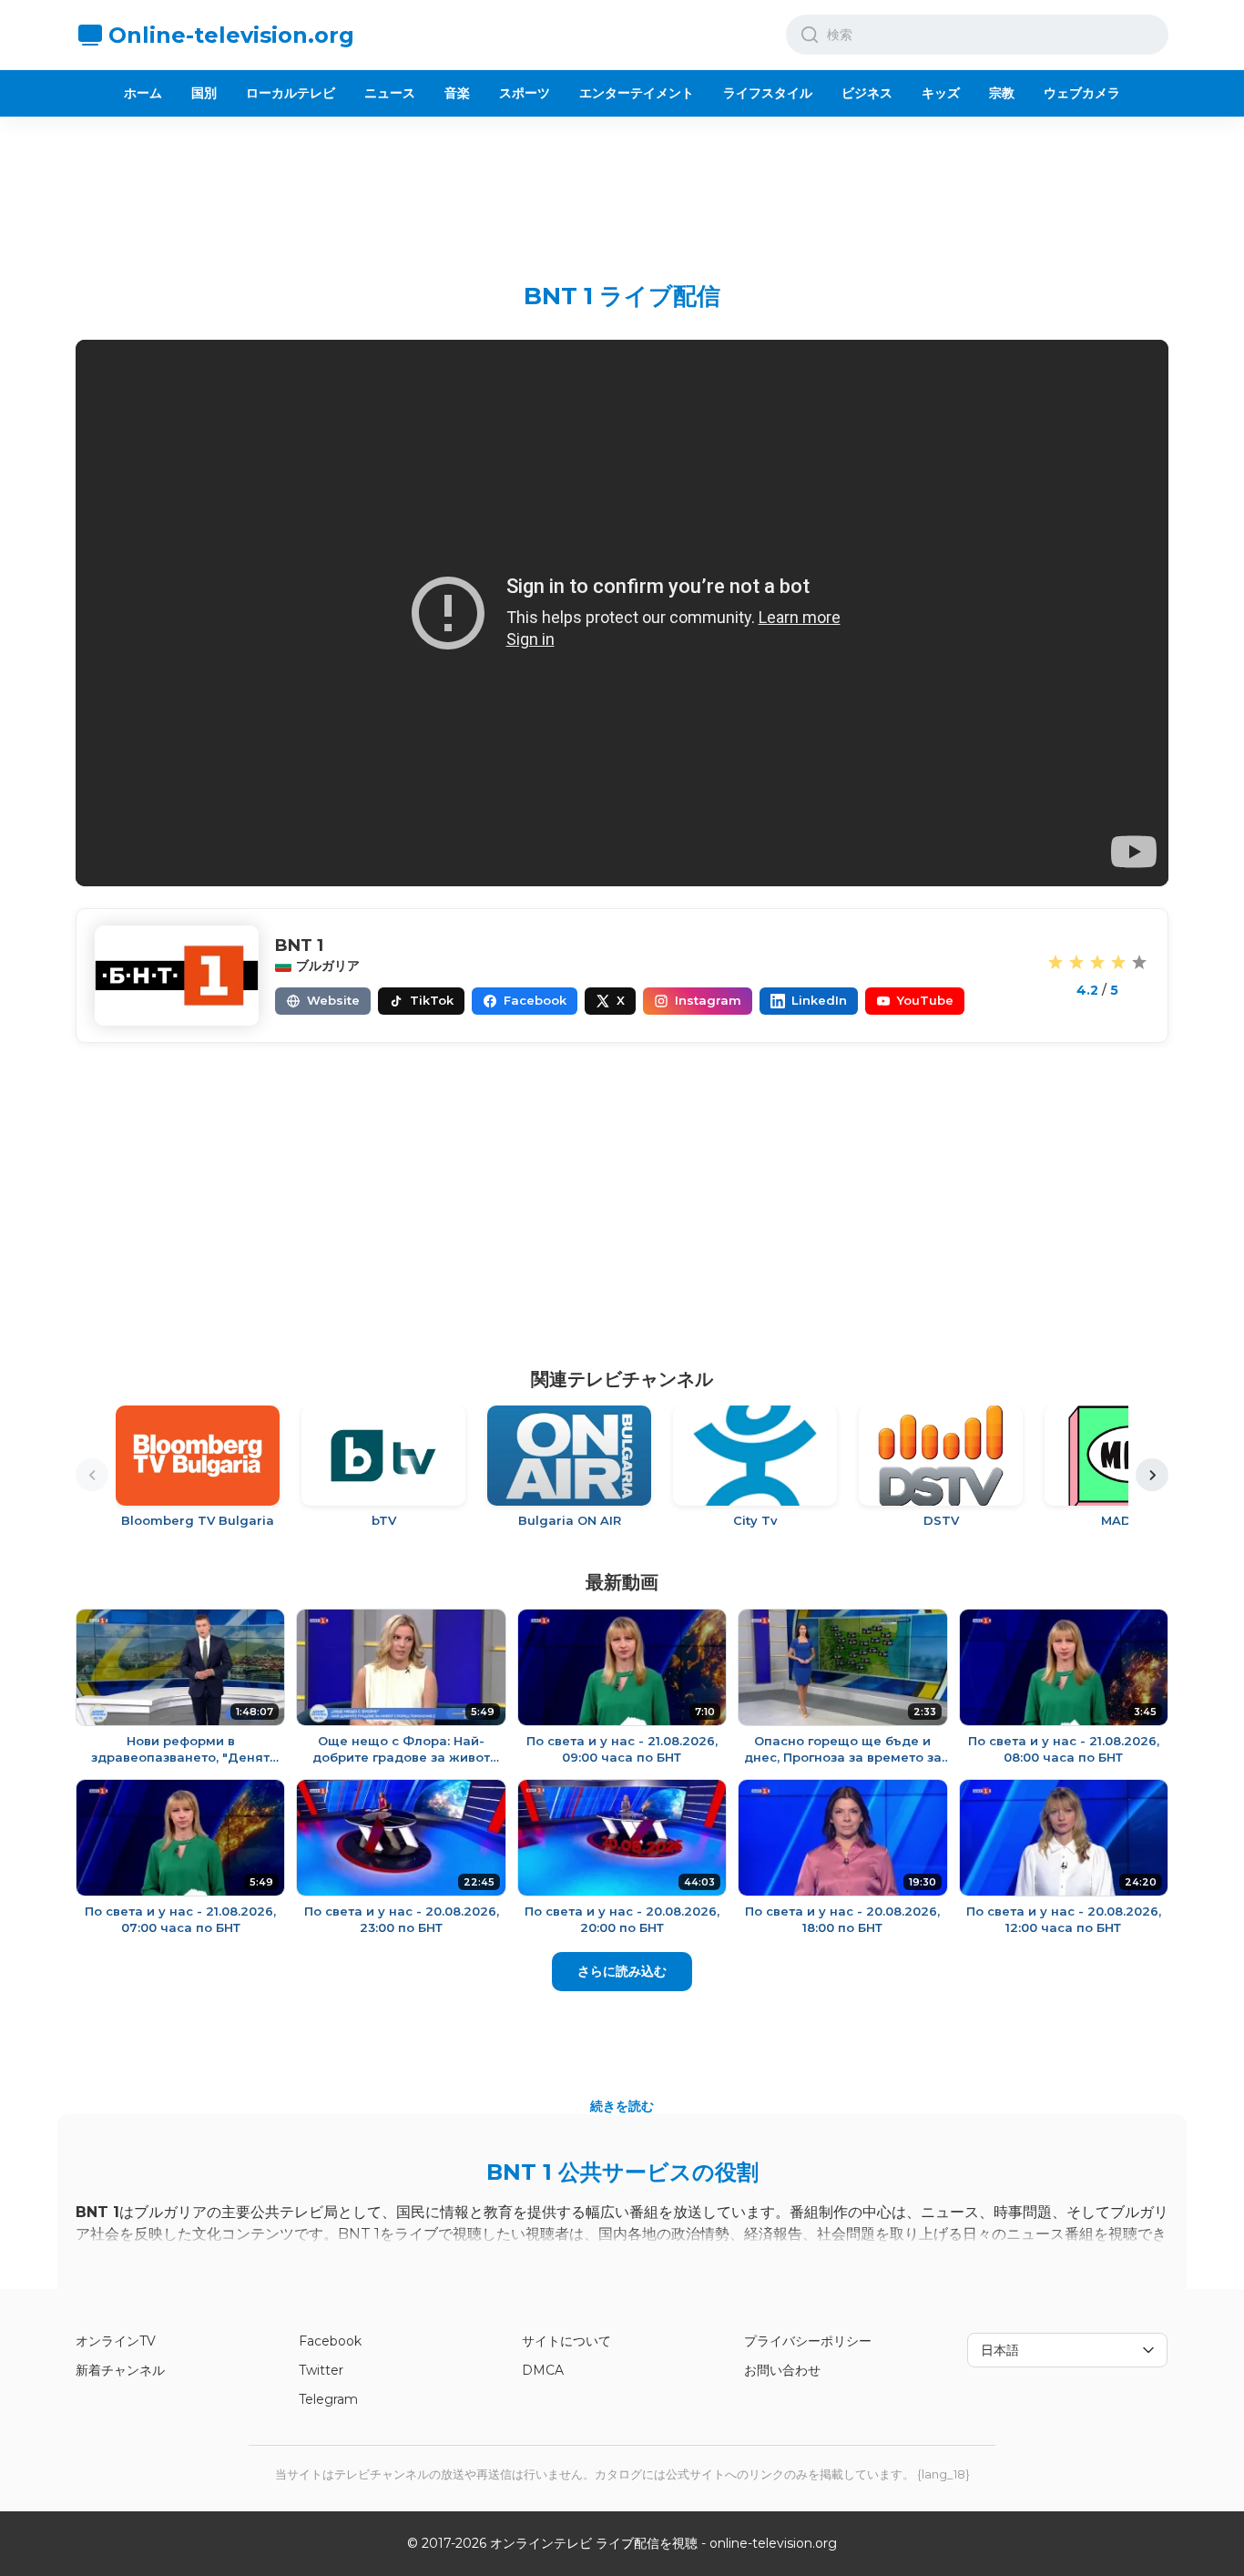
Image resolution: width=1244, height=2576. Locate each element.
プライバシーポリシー (808, 2341)
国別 (204, 93)
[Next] (1152, 1475)
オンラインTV (116, 2341)
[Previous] (92, 1475)
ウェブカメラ (1082, 93)
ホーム (143, 93)
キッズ (941, 93)
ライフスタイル (768, 93)
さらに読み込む (622, 1971)
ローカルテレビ (291, 93)
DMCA (543, 2370)
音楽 (457, 93)
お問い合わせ (782, 2370)
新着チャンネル (120, 2370)
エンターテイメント (637, 93)
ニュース (390, 93)
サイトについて (566, 2341)
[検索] (810, 35)
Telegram (328, 2399)
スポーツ (525, 93)
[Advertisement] (622, 185)
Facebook (330, 2341)
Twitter (321, 2370)
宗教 (1002, 93)
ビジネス (867, 93)
